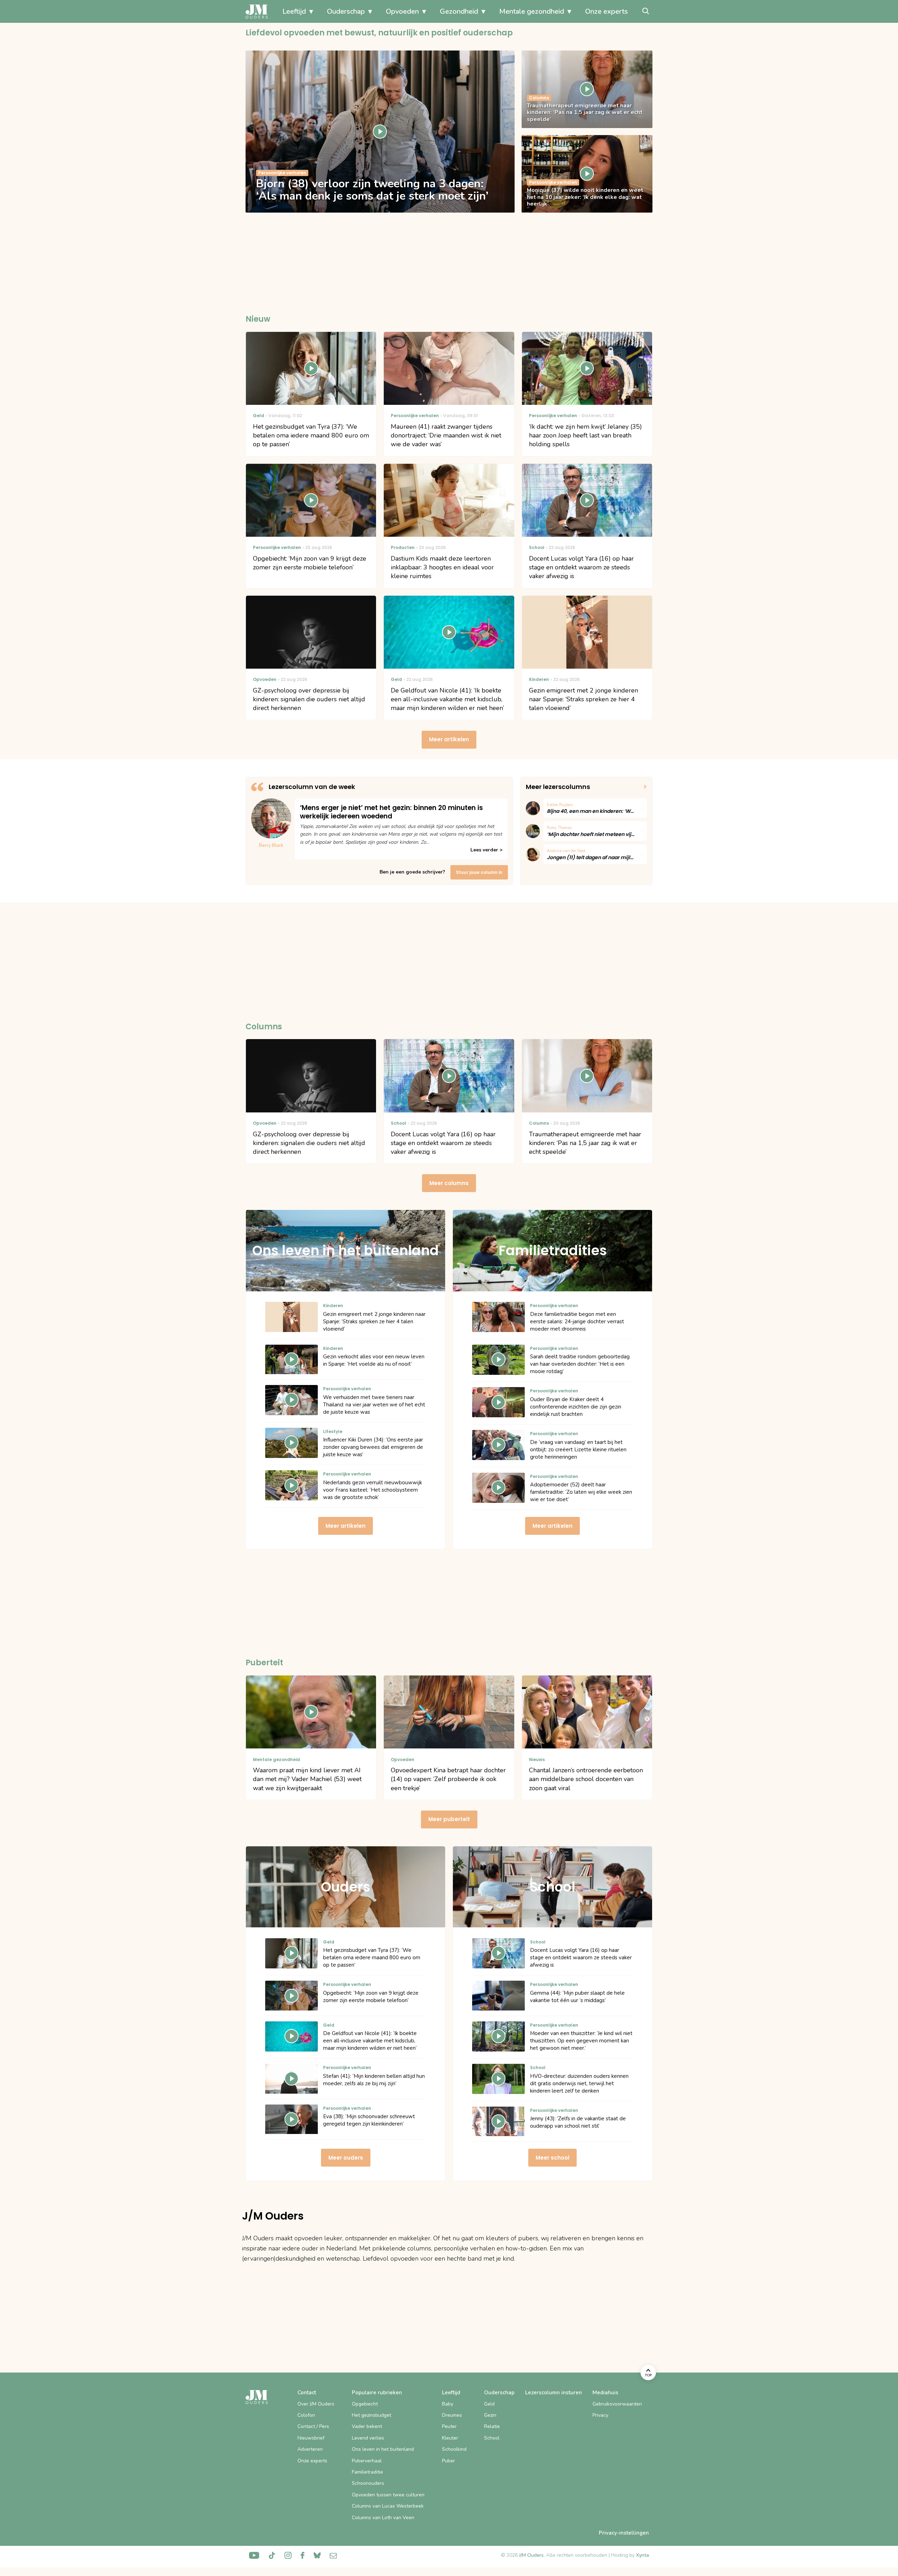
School (492, 2438)
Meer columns (449, 1183)
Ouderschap (346, 11)
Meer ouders (346, 2158)
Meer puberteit (449, 1819)
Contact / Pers (313, 2426)
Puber (448, 2461)
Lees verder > (486, 850)
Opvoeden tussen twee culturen (388, 2495)
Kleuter (450, 2438)
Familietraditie (367, 2472)
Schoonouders (368, 2483)
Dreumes (452, 2415)
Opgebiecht (365, 2404)
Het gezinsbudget (371, 2415)
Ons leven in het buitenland (383, 2449)
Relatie (492, 2426)
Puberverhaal (367, 2461)
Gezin (490, 2415)
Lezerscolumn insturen (554, 2393)
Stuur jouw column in (479, 872)
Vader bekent (367, 2426)
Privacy (600, 2415)
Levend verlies (368, 2438)
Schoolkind (454, 2449)
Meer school (552, 2158)
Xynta (642, 2555)
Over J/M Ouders (316, 2404)
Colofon (306, 2415)
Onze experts (607, 11)
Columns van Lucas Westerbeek (388, 2506)
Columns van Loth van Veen (383, 2518)
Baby (448, 2404)
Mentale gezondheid (532, 11)
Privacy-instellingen (624, 2533)
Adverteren (310, 2449)
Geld (489, 2404)
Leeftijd (294, 11)
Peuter (449, 2426)
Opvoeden (402, 11)
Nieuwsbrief (311, 2438)
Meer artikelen (449, 739)
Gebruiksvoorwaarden (617, 2404)
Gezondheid (459, 11)
